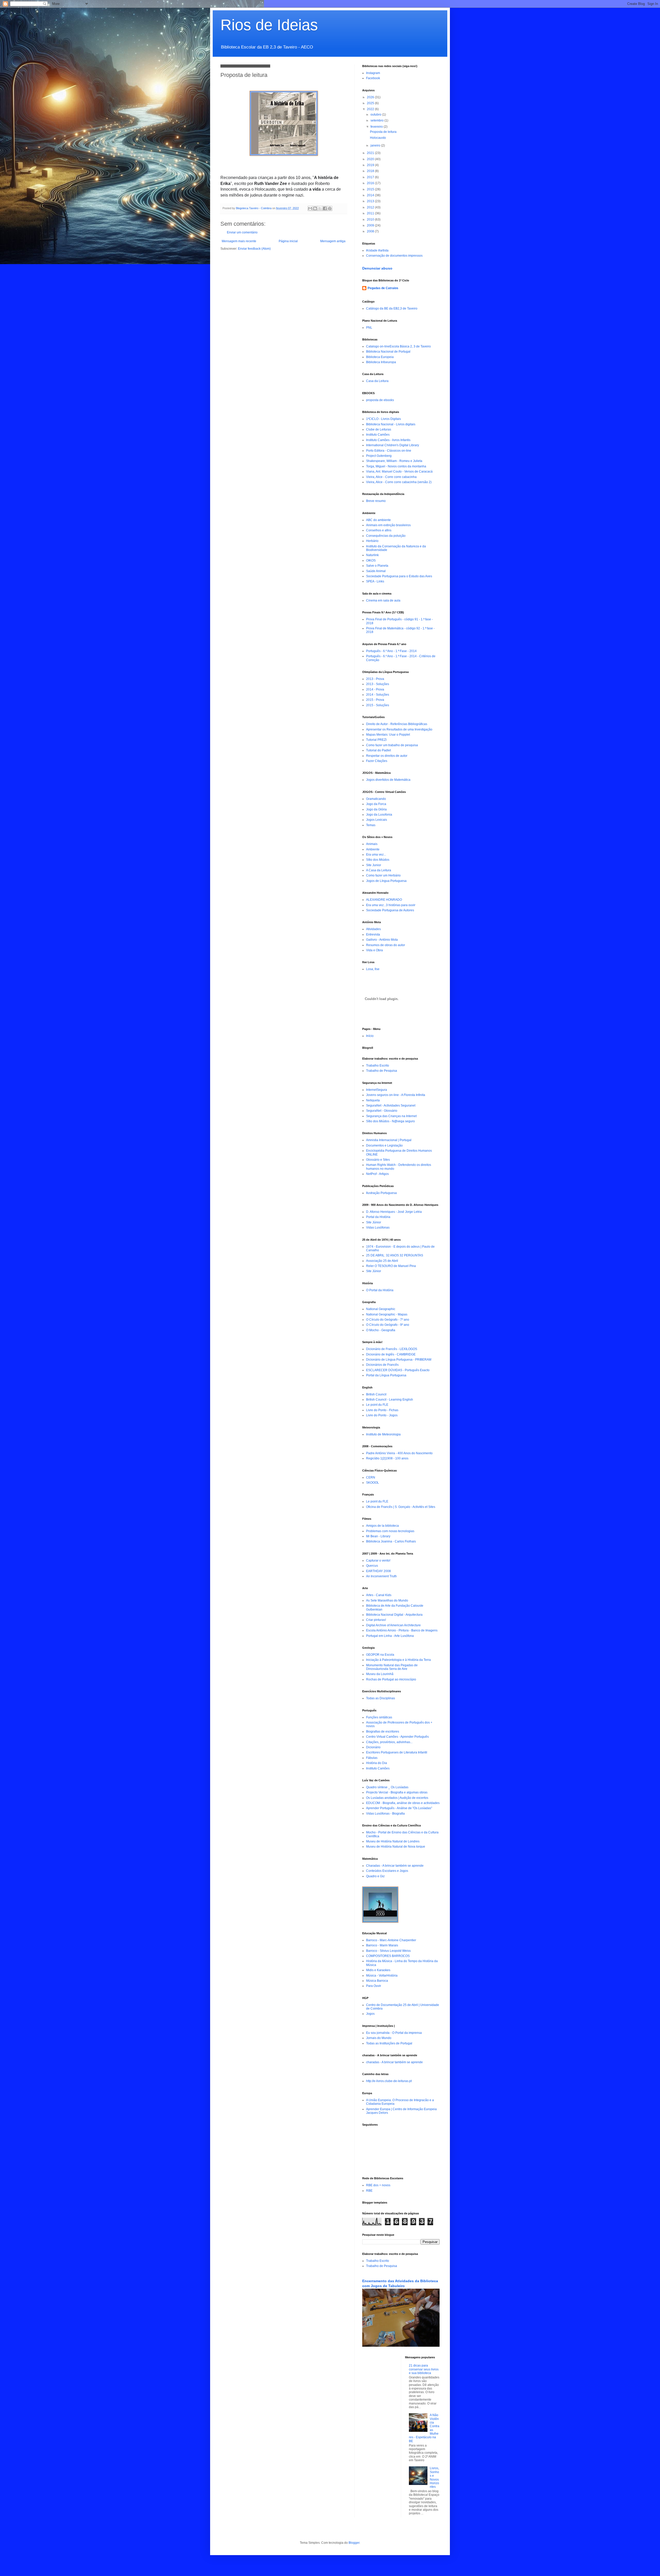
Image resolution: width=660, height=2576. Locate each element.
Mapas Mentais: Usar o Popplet (388, 735)
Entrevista (373, 934)
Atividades (373, 929)
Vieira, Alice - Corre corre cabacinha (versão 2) (399, 482)
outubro (376, 115)
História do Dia (377, 1763)
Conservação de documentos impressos (394, 256)
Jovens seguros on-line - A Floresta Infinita (396, 1095)
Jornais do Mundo (379, 2038)
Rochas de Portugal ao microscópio (391, 1679)
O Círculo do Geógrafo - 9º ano (388, 1325)
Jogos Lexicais (377, 820)
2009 (371, 225)
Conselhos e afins (379, 530)
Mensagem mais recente (239, 241)
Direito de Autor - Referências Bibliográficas (397, 724)
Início (370, 1036)
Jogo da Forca (376, 804)
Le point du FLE (377, 1405)
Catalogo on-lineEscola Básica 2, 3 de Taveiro (398, 346)
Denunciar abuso (377, 268)
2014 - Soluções (378, 695)
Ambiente (373, 849)
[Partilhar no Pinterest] (330, 208)
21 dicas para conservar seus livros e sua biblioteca (424, 2369)
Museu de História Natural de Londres (393, 1841)
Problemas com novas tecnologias (390, 1531)
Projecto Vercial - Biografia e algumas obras (397, 1792)
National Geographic (381, 1309)
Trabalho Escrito (378, 1066)
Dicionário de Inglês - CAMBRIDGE (391, 1354)
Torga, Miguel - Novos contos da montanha (396, 466)
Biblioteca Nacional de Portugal (388, 352)
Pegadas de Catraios (383, 288)
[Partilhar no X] (320, 208)
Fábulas (372, 1758)
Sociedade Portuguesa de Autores (390, 910)
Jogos (370, 2014)
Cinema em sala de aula (383, 600)
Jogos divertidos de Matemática (388, 780)
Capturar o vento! (378, 1561)
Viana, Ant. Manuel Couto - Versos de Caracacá (399, 472)
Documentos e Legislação (384, 1145)
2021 (371, 153)
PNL (369, 328)
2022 (371, 109)
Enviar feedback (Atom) (254, 249)
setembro (377, 120)
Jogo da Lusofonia (379, 815)
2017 (371, 177)
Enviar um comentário (242, 232)
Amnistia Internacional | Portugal (389, 1140)
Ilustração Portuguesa (381, 1193)
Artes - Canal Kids (379, 1595)
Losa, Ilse (373, 969)
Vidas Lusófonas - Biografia (385, 1814)
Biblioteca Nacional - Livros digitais (391, 424)
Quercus (372, 1566)
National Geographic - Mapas (387, 1314)
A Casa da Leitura (379, 870)
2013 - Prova (375, 679)
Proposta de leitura (383, 132)
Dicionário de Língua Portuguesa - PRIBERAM (399, 1360)
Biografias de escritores (383, 1732)
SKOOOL (373, 1483)
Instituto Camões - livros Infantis (388, 440)
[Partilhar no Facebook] (325, 208)
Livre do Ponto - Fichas (382, 1410)
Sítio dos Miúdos (378, 860)
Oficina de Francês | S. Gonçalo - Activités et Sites (401, 1507)
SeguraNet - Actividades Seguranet (391, 1106)
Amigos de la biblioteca (382, 1526)
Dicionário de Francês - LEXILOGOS (392, 1349)
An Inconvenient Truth (381, 1576)
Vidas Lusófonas (378, 1228)
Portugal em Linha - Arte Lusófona (390, 1636)
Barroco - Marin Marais (382, 1945)
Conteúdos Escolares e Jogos (387, 1871)
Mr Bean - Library (378, 1536)
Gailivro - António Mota (382, 940)
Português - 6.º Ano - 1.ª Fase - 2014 (391, 651)
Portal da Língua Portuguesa (386, 1375)
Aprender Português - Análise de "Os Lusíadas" (399, 1808)
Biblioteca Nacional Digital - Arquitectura (394, 1615)
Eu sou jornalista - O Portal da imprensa (394, 2033)
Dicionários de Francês (382, 1365)
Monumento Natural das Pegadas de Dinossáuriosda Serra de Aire (392, 1667)
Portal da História (378, 1217)
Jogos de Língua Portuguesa (386, 881)
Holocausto (378, 138)
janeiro (376, 145)
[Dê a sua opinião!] (315, 208)
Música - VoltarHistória (382, 1976)
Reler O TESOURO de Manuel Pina (391, 1266)
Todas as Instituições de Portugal (389, 2043)
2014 (371, 195)
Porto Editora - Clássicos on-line (389, 451)
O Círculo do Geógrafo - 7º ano (388, 1320)
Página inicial (288, 241)
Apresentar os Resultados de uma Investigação (399, 729)
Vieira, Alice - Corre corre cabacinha (391, 477)
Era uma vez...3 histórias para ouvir (391, 905)
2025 (371, 103)
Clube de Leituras (379, 429)
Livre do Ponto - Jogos (382, 1415)
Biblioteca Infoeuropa (381, 362)
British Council (376, 1394)
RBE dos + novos (378, 2185)
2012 (371, 207)
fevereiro (377, 127)
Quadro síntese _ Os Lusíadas (387, 1787)
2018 (371, 171)
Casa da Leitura (377, 381)
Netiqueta (373, 1100)
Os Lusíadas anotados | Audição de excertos (397, 1798)
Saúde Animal (376, 571)
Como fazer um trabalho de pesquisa (392, 745)
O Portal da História (380, 1290)
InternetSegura (377, 1090)
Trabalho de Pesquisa (382, 1071)
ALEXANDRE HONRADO (384, 900)
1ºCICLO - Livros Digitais (383, 419)
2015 (371, 189)
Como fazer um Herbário (383, 875)
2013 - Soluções (378, 684)
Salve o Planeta (377, 566)
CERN (371, 1477)
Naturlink (372, 555)
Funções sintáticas (379, 1717)
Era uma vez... (376, 855)
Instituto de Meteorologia (383, 1434)
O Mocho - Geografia (381, 1330)
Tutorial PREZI (376, 740)
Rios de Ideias (269, 25)
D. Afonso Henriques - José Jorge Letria (394, 1212)
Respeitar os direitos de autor (387, 756)
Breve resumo (376, 501)
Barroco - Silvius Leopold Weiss (388, 1951)
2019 (371, 165)
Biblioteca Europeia (380, 357)
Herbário (372, 541)
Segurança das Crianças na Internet (391, 1116)
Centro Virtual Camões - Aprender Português (397, 1737)
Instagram (373, 73)
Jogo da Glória (376, 809)
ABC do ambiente (378, 520)
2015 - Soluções (378, 705)
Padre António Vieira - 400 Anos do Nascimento (399, 1453)
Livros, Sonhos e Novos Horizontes (434, 2477)
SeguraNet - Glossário (382, 1111)
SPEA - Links (375, 581)
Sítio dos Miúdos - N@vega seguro (390, 1121)
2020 (371, 159)
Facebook (373, 78)
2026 (371, 97)
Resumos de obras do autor (386, 945)
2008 (371, 231)
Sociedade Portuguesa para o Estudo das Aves (399, 576)
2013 (371, 201)
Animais (372, 844)
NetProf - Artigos (377, 1174)
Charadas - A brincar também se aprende (395, 1866)
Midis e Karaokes (378, 1970)
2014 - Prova (375, 689)
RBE (369, 2191)
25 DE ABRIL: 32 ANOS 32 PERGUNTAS (395, 1255)
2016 (371, 183)
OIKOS (371, 560)
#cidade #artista (377, 250)
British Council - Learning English (390, 1400)
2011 (371, 213)
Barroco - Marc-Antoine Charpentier (391, 1940)
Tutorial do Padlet (378, 750)
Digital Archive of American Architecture (393, 1625)
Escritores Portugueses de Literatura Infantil (397, 1752)
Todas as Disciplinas (381, 1698)
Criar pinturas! (376, 1620)
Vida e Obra (374, 950)
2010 (371, 220)
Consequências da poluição (386, 536)
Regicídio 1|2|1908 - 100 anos (387, 1458)
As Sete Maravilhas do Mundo (387, 1600)
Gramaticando (376, 799)
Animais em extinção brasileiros (388, 525)
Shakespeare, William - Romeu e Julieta (394, 461)
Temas (371, 825)
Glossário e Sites (378, 1160)
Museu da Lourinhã (380, 1674)
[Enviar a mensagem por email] (310, 208)
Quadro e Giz (375, 1876)
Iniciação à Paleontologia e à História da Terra (398, 1660)
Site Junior (374, 865)
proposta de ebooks (380, 400)
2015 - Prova (375, 700)
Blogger (354, 2543)
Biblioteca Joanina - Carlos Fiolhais (391, 1541)
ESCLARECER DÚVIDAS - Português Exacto (398, 1370)
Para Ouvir (374, 1986)
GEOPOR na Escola (380, 1655)
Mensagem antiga (333, 241)
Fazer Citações (377, 761)
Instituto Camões (378, 435)
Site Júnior (374, 1222)
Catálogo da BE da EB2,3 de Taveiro (392, 308)
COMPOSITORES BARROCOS (388, 1956)
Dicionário (373, 1747)
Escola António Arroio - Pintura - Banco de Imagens (402, 1630)
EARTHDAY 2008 (378, 1571)
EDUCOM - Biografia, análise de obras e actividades (403, 1803)
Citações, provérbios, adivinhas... (389, 1742)
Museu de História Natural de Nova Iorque (396, 1847)
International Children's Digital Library (393, 445)
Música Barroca (377, 1981)
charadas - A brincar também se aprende (394, 2062)
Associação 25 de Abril (382, 1261)
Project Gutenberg (379, 456)
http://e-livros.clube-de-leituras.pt (389, 2081)
